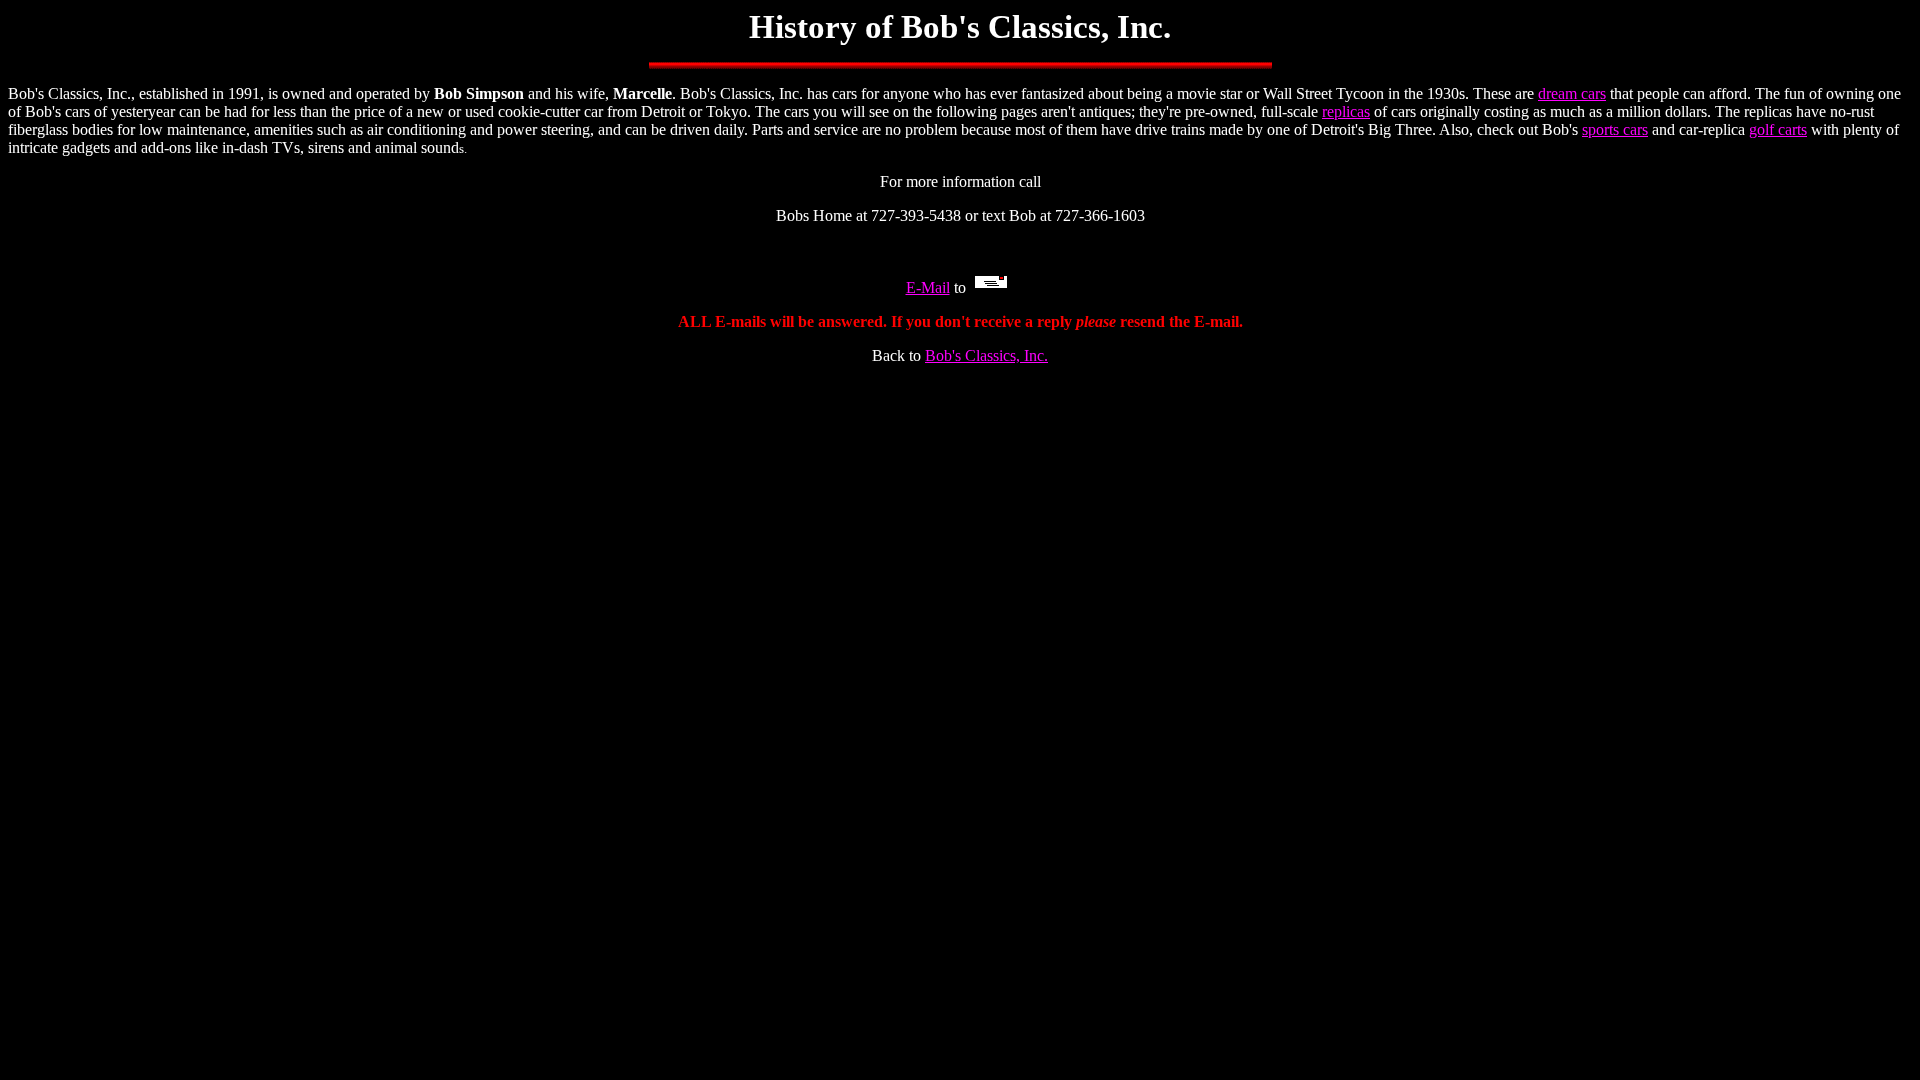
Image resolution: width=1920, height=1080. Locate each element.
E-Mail (928, 287)
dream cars (1572, 93)
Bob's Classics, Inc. (986, 355)
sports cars (1615, 129)
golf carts (1778, 129)
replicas (1346, 111)
